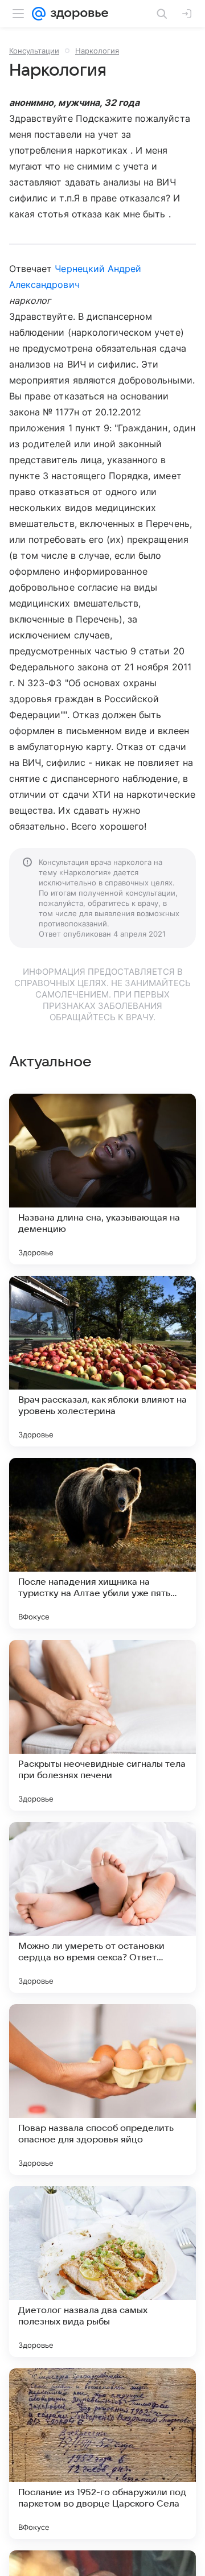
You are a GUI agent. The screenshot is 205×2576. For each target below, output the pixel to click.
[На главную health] (77, 14)
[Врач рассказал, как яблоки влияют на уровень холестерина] (102, 1361)
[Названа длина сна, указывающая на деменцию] (102, 1179)
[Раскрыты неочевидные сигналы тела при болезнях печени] (102, 1725)
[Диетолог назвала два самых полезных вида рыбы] (102, 2272)
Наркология (97, 51)
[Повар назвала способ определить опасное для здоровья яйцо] (102, 2089)
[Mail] (39, 14)
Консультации (34, 51)
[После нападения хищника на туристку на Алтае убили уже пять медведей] (102, 1543)
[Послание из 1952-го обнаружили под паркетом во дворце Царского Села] (102, 2454)
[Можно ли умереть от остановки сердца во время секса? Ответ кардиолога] (102, 1907)
